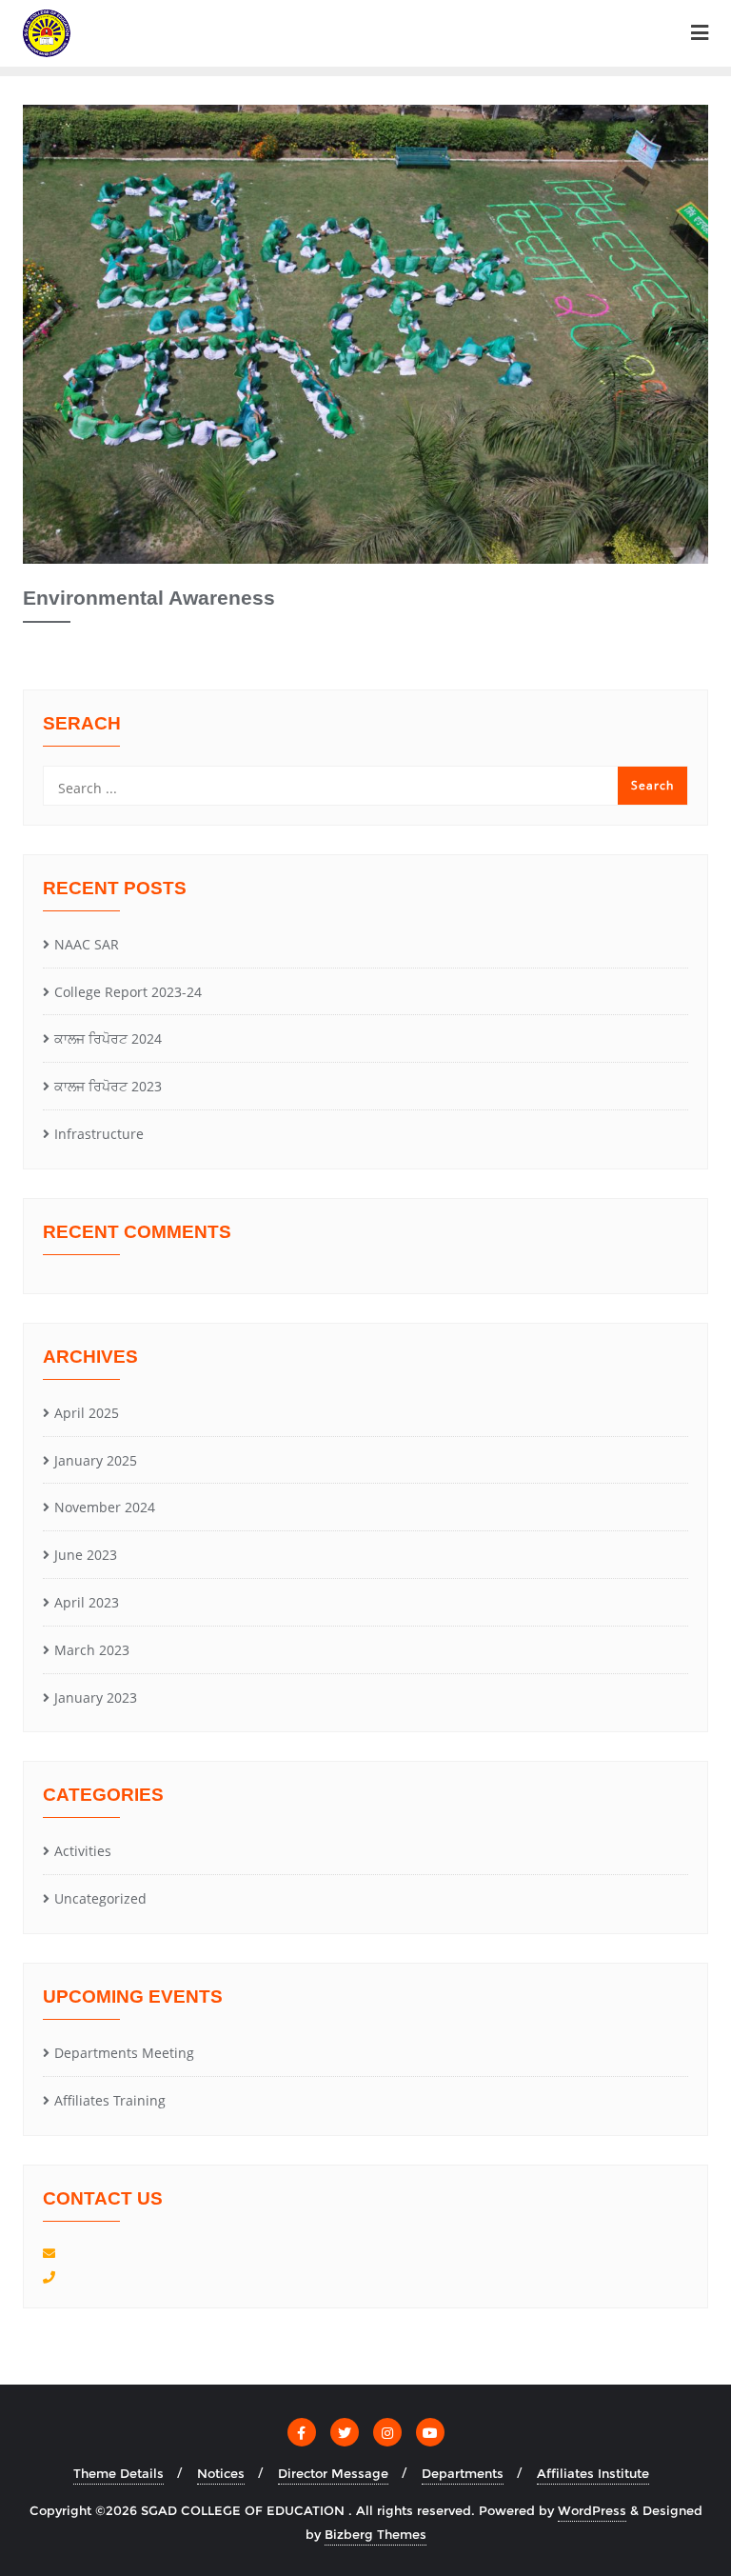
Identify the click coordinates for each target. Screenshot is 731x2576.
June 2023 (86, 1555)
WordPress (592, 2510)
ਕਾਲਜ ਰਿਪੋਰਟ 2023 (108, 1086)
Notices (221, 2473)
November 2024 (105, 1507)
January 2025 (96, 1460)
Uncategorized (100, 1898)
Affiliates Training (110, 2100)
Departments (463, 2473)
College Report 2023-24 (128, 992)
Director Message (333, 2473)
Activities (83, 1851)
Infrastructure (99, 1134)
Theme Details (119, 2473)
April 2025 (87, 1413)
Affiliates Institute (593, 2473)
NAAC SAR (87, 944)
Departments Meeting (124, 2053)
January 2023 (96, 1697)
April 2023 (87, 1602)
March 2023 (92, 1650)
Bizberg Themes (375, 2534)
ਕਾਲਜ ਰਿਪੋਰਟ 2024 (108, 1038)
